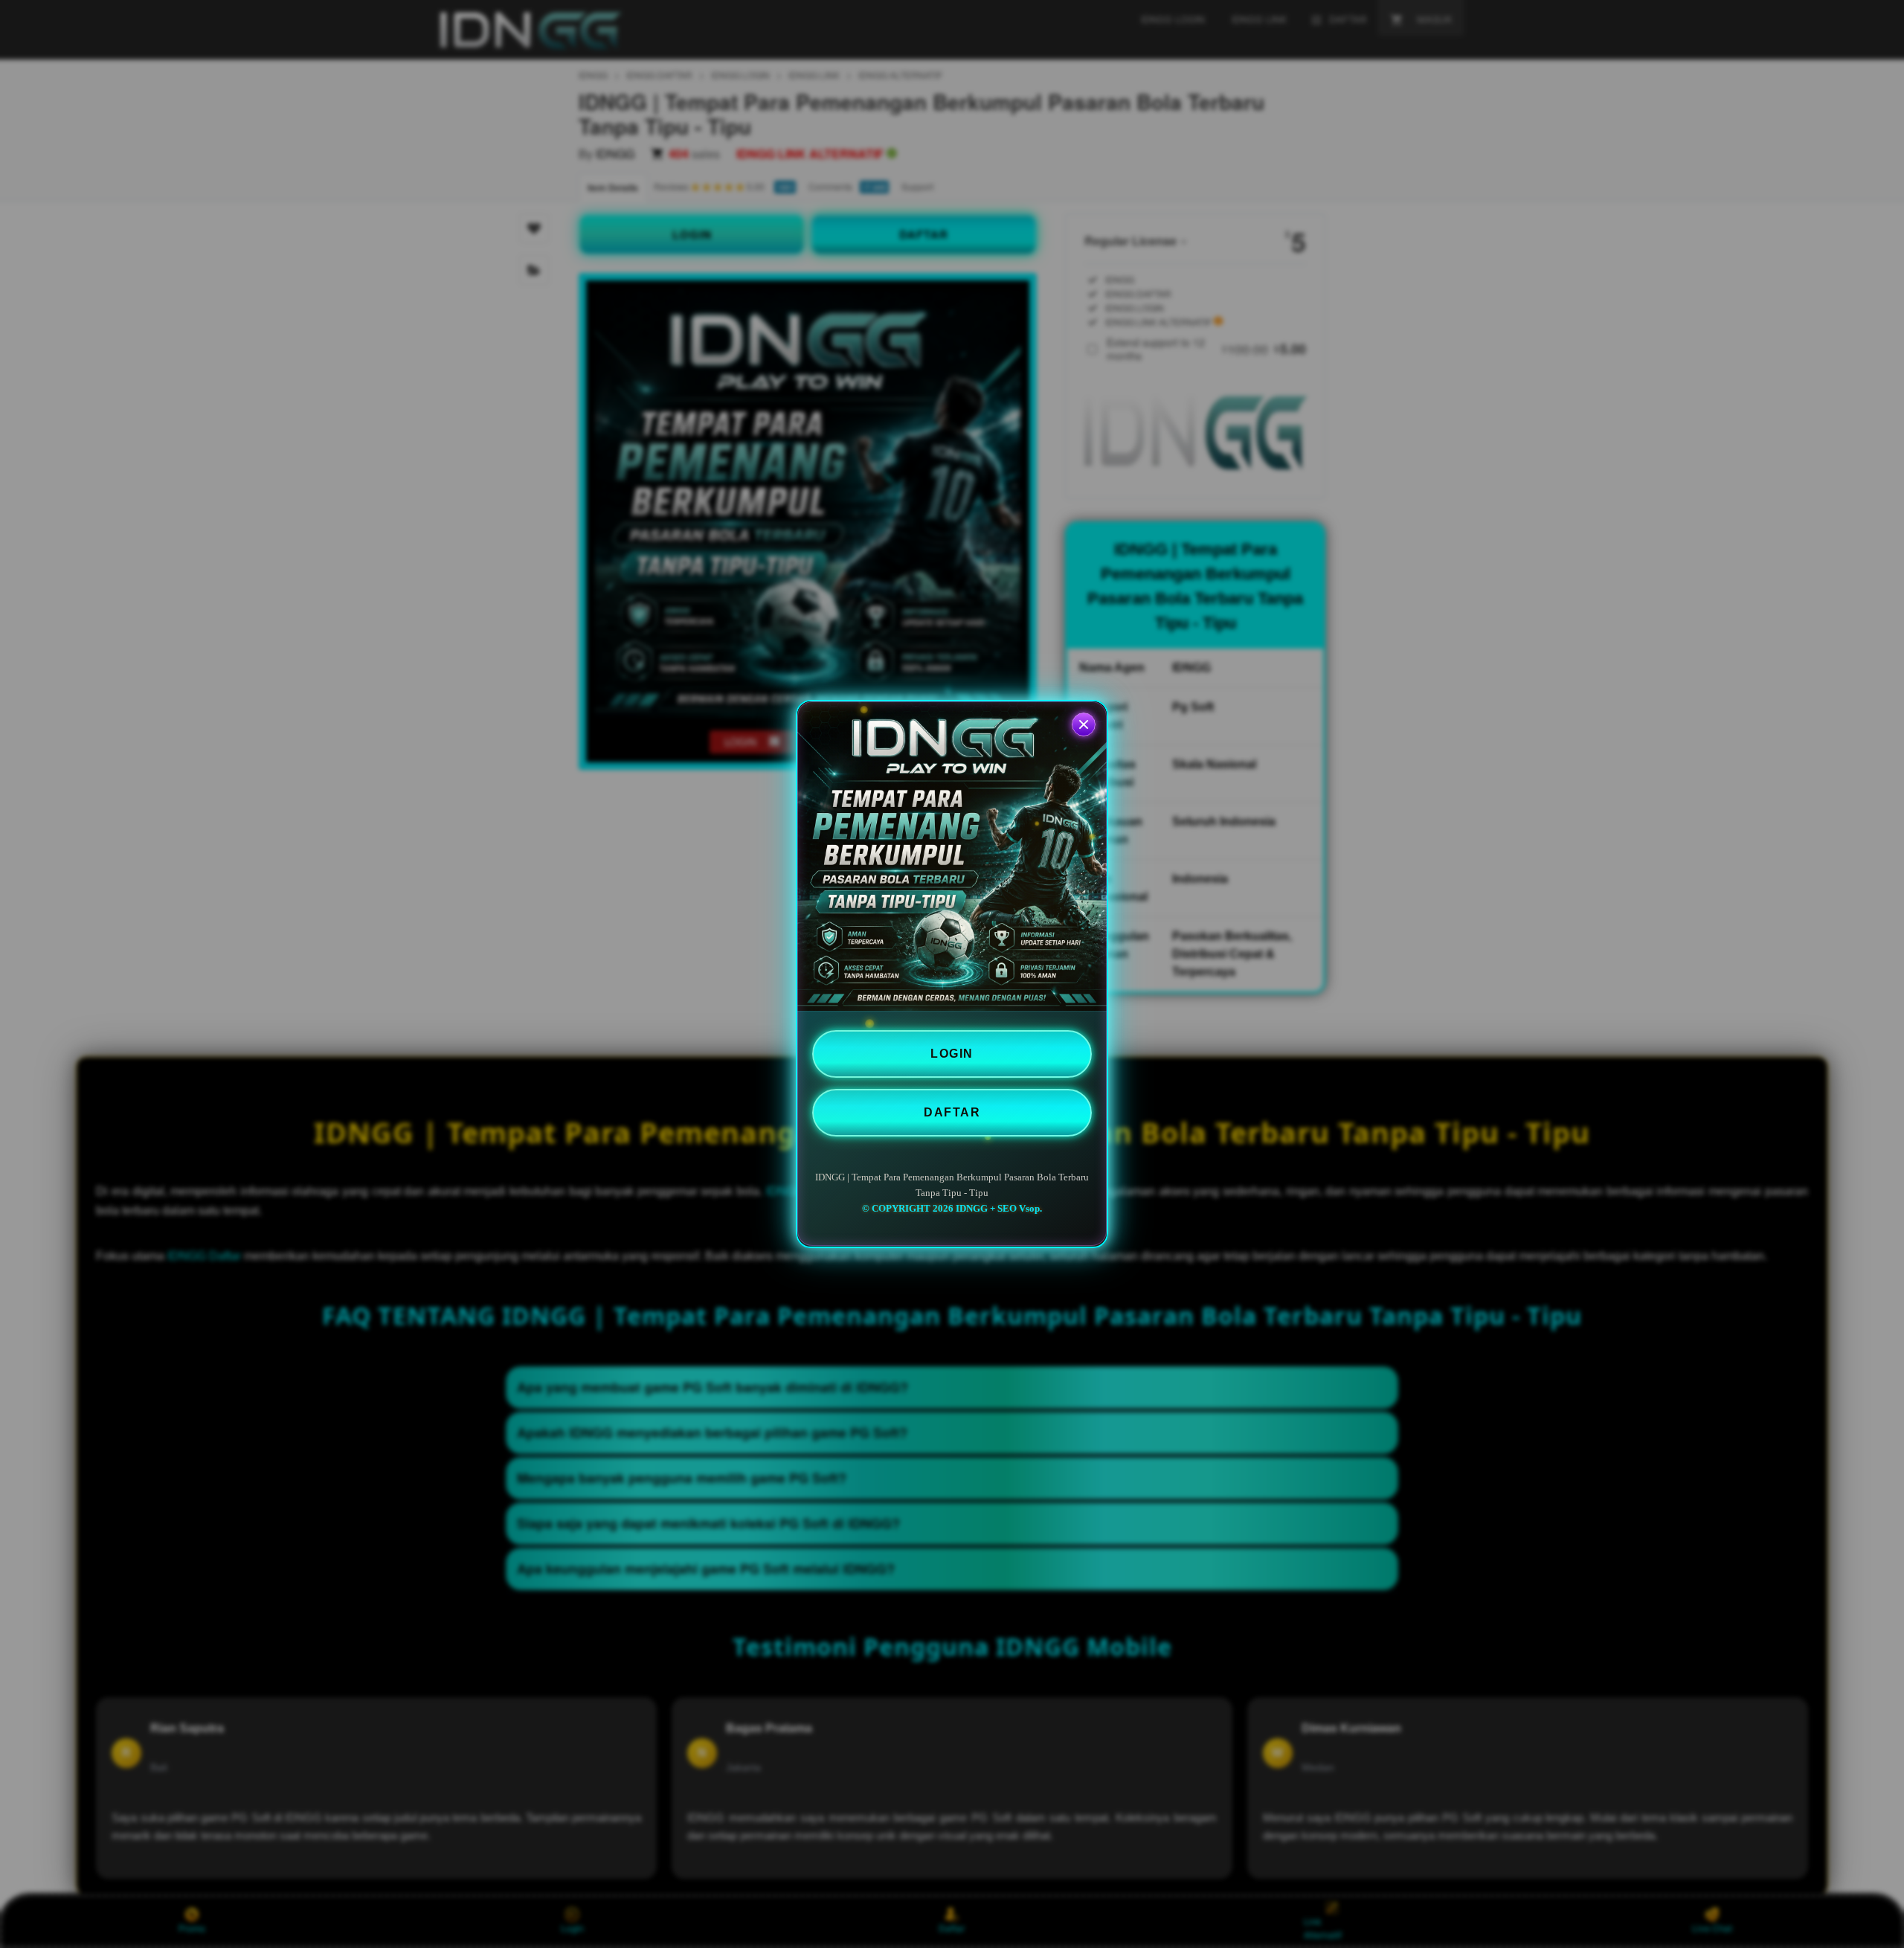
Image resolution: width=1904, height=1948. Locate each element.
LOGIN (952, 1054)
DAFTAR (952, 1112)
